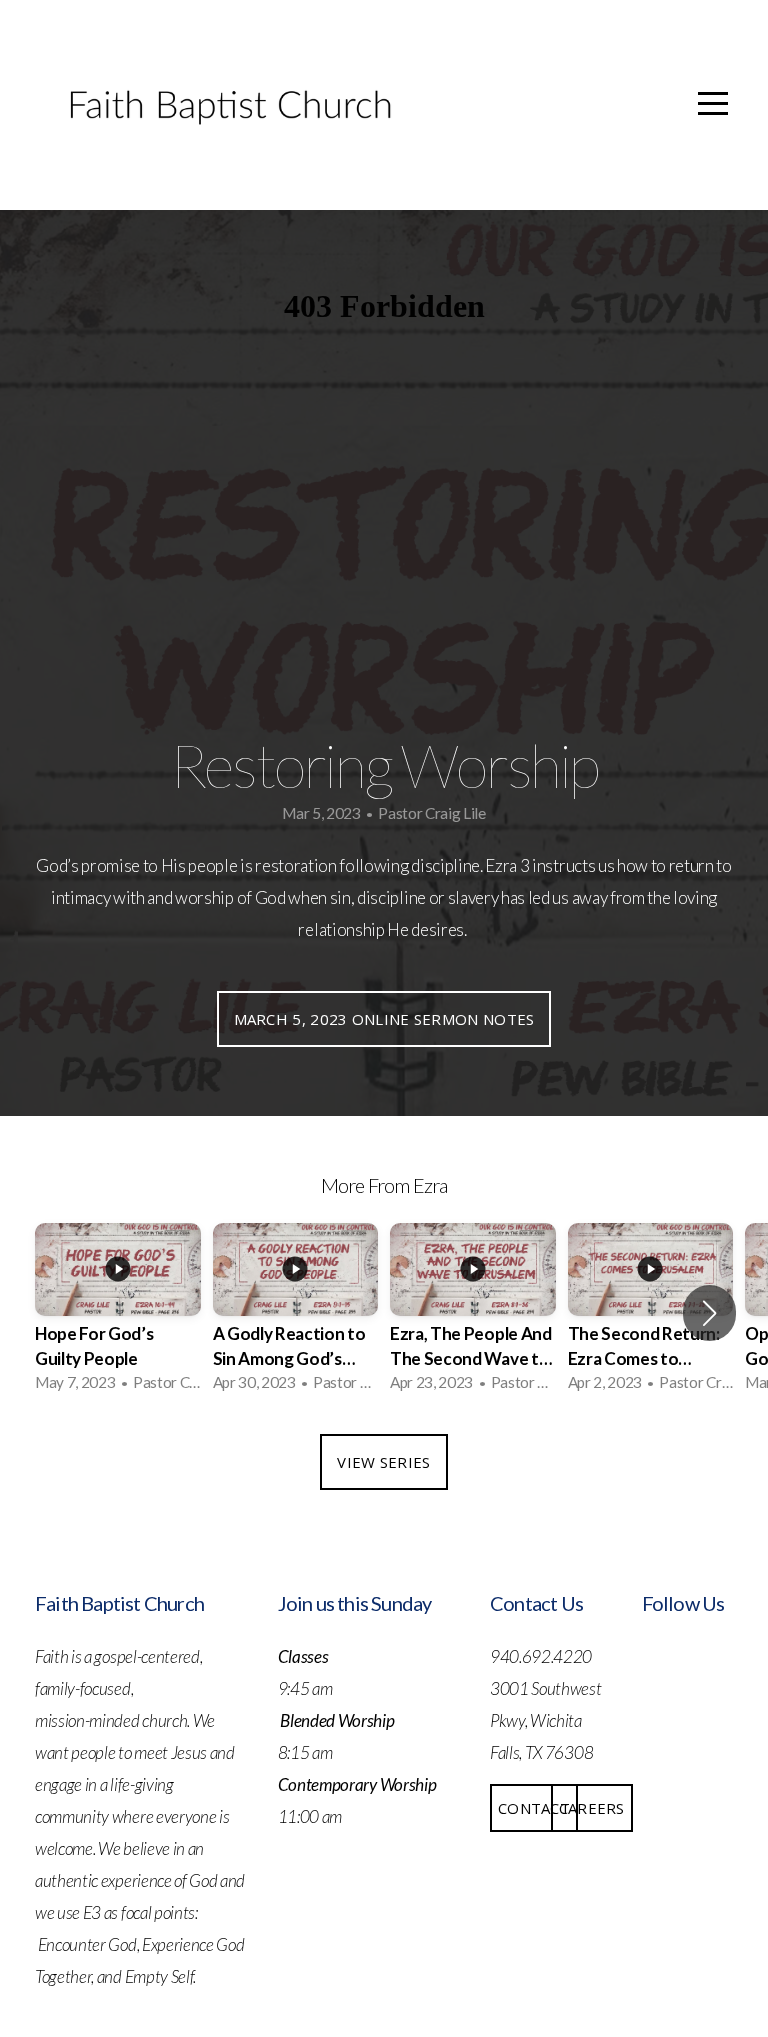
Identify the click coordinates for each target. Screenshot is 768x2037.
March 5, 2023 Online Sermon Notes (384, 1019)
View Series (383, 1462)
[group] (118, 1313)
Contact (534, 1808)
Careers (592, 1808)
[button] (709, 1313)
